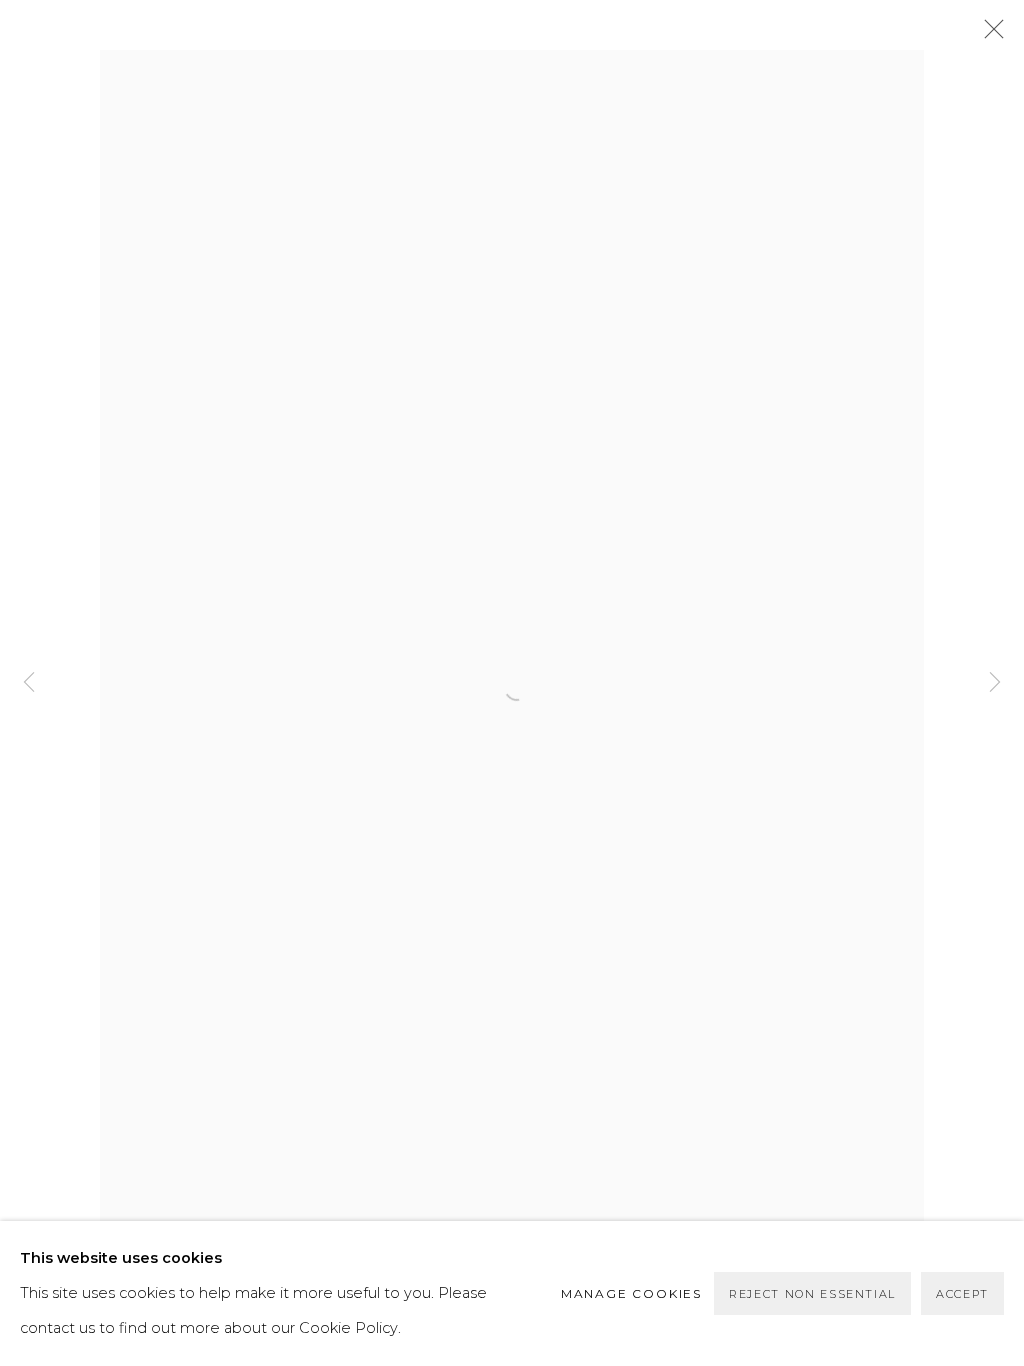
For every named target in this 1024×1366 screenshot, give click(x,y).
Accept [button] (962, 1294)
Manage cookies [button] (631, 1293)
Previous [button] (29, 683)
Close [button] (989, 35)
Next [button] (995, 683)
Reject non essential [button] (812, 1294)
